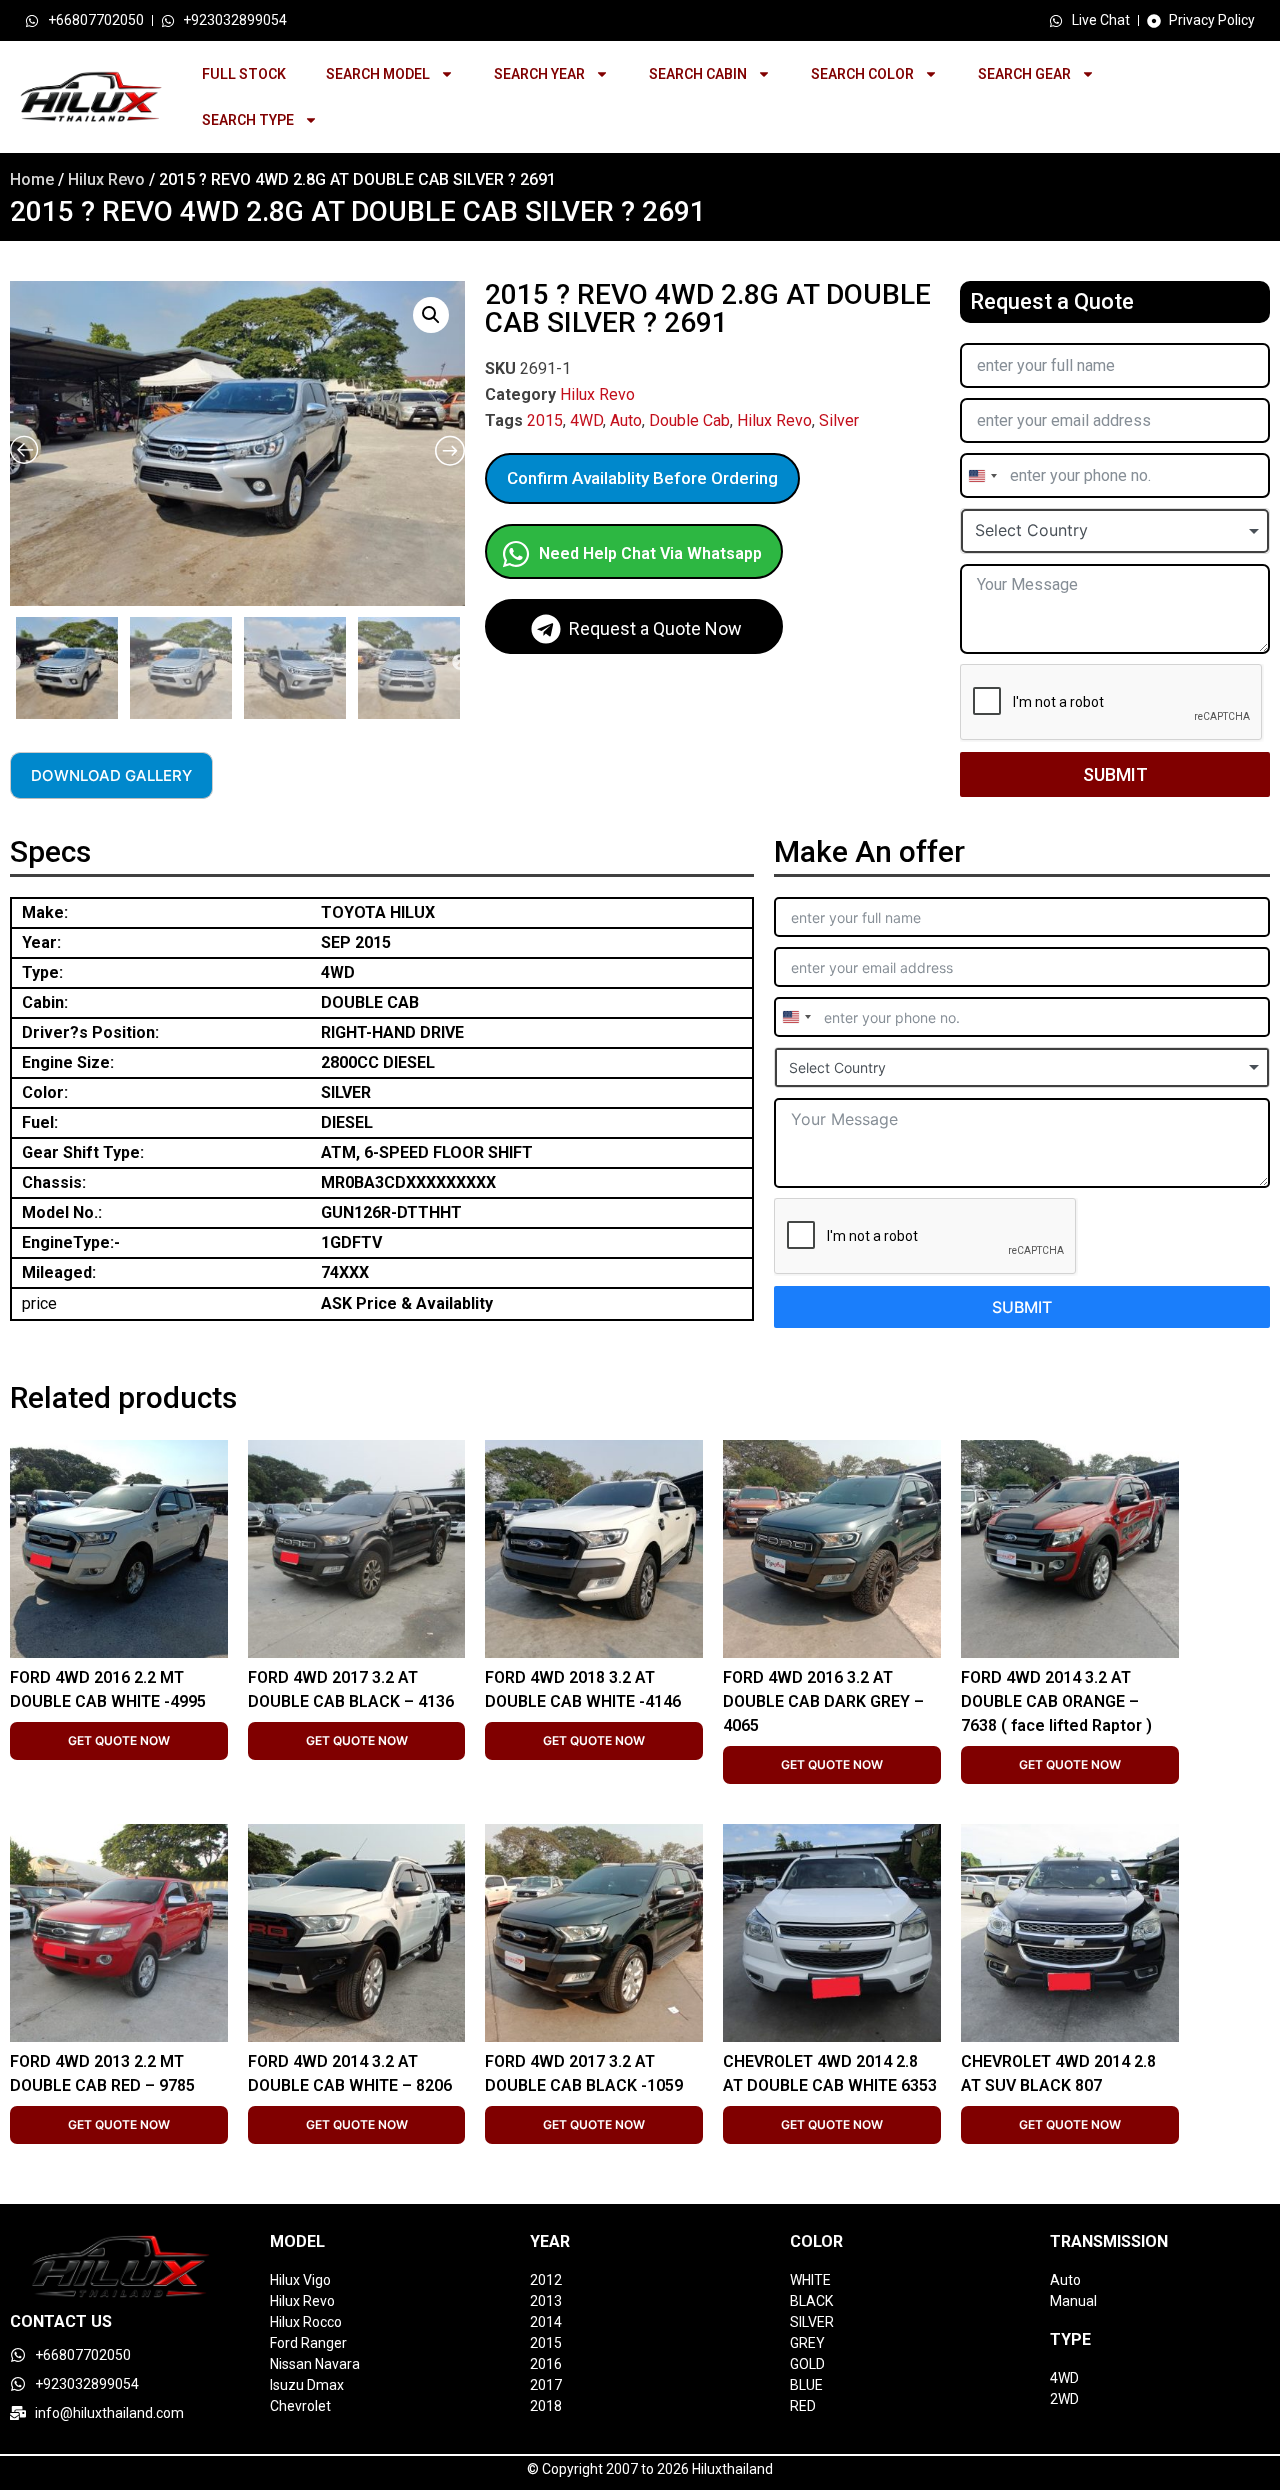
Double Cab (689, 420)
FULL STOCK (244, 74)
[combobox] (982, 475)
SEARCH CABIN (698, 74)
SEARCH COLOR (862, 74)
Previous (13, 663)
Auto (626, 420)
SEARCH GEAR (1024, 74)
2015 (545, 420)
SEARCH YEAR (539, 74)
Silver (839, 420)
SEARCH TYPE (248, 120)
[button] (431, 315)
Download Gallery (111, 775)
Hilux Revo (106, 179)
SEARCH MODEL (378, 74)
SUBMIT (1115, 774)
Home (32, 179)
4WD (586, 420)
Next (460, 663)
